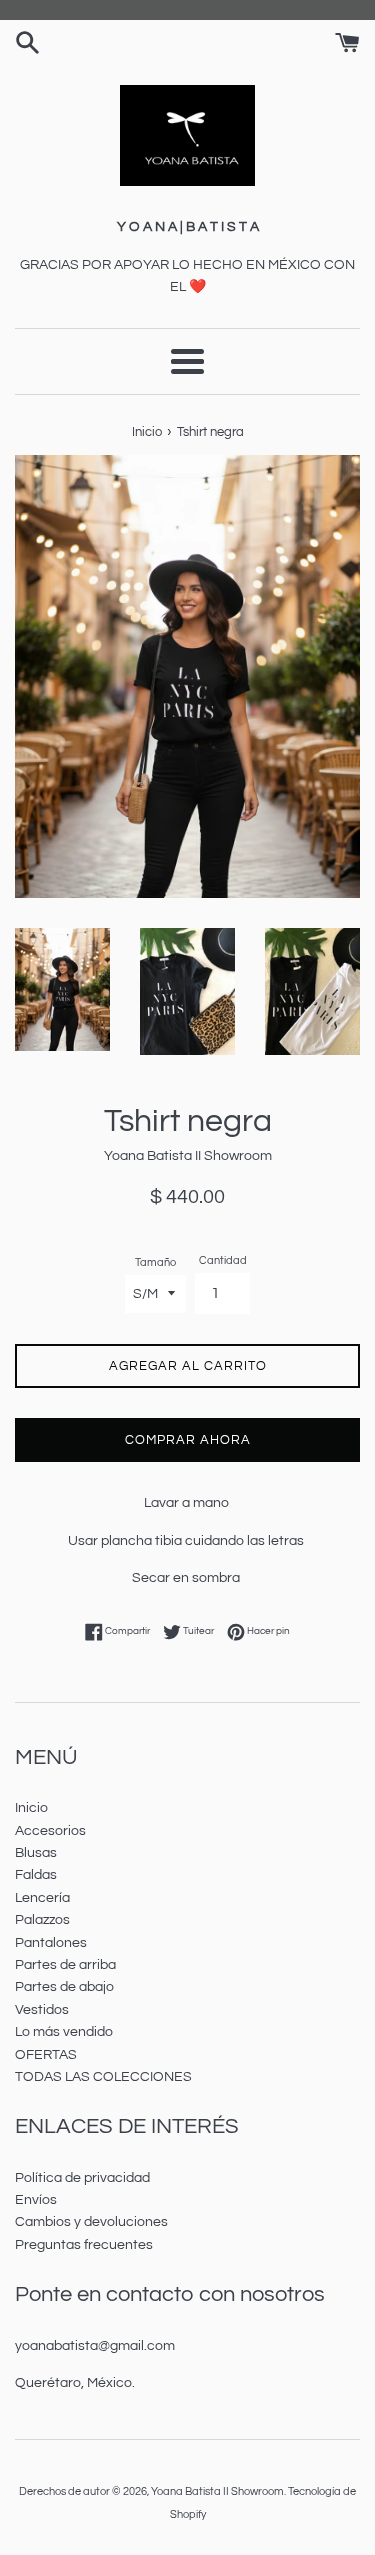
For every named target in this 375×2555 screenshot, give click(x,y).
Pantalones (51, 1943)
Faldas (36, 1875)
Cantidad (223, 1260)
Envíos (36, 2200)
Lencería (42, 1898)
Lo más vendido (64, 2032)
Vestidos (42, 2010)
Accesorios (50, 1831)
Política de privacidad (82, 2178)
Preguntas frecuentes (84, 2245)
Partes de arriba (65, 1965)
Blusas (36, 1853)
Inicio (31, 1808)
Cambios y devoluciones (91, 2222)
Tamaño (155, 1262)
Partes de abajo (64, 1987)
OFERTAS (46, 2055)
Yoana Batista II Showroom (217, 2491)
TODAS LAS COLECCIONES (103, 2077)
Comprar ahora (188, 1440)
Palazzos (42, 1920)
